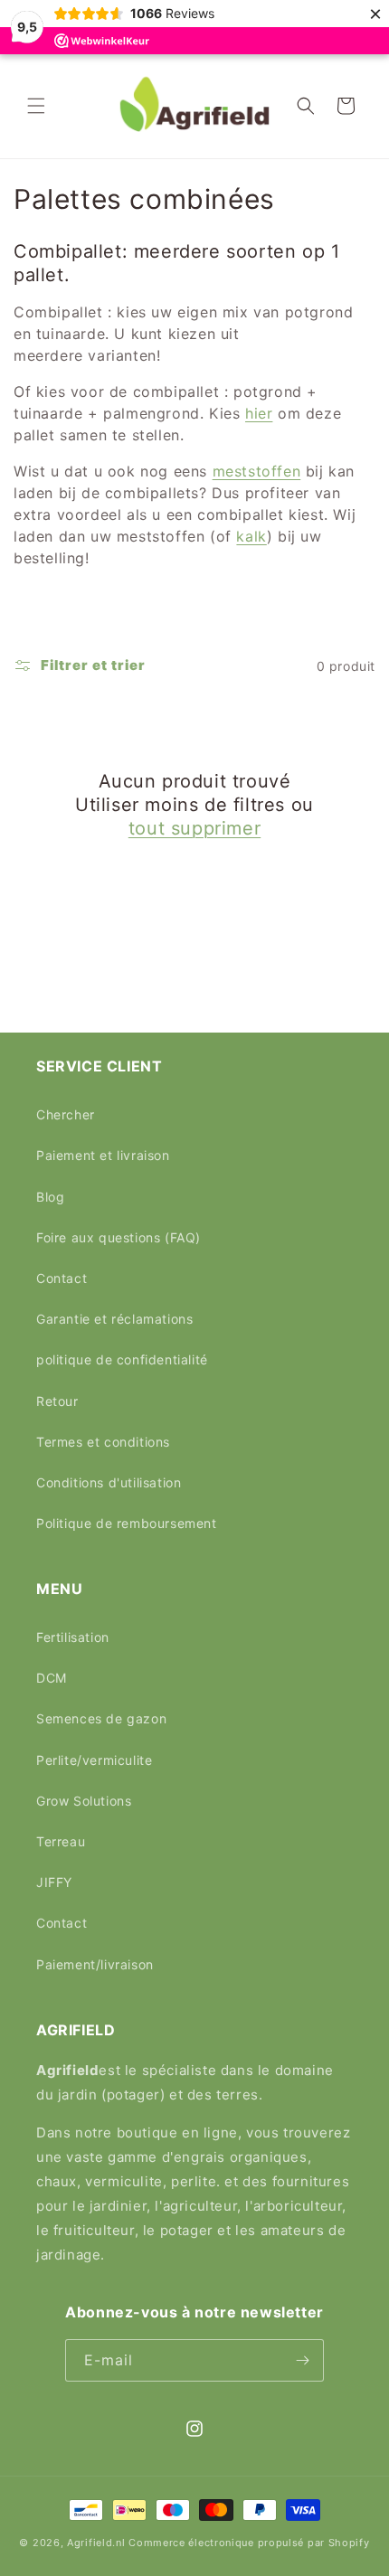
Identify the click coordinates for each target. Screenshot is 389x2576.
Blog (50, 1197)
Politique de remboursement (127, 1523)
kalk (251, 536)
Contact (62, 1278)
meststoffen (257, 471)
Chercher (66, 1114)
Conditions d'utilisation (109, 1482)
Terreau (61, 1841)
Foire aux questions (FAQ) (119, 1237)
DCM (52, 1678)
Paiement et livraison (103, 1155)
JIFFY (54, 1882)
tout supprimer (194, 828)
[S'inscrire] (303, 2360)
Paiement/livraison (95, 1964)
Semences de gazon (101, 1718)
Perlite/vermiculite (94, 1760)
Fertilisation (73, 1637)
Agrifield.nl (96, 2543)
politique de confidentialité (122, 1359)
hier (259, 413)
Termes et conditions (103, 1442)
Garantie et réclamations (114, 1319)
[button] (36, 106)
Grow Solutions (84, 1801)
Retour (57, 1401)
